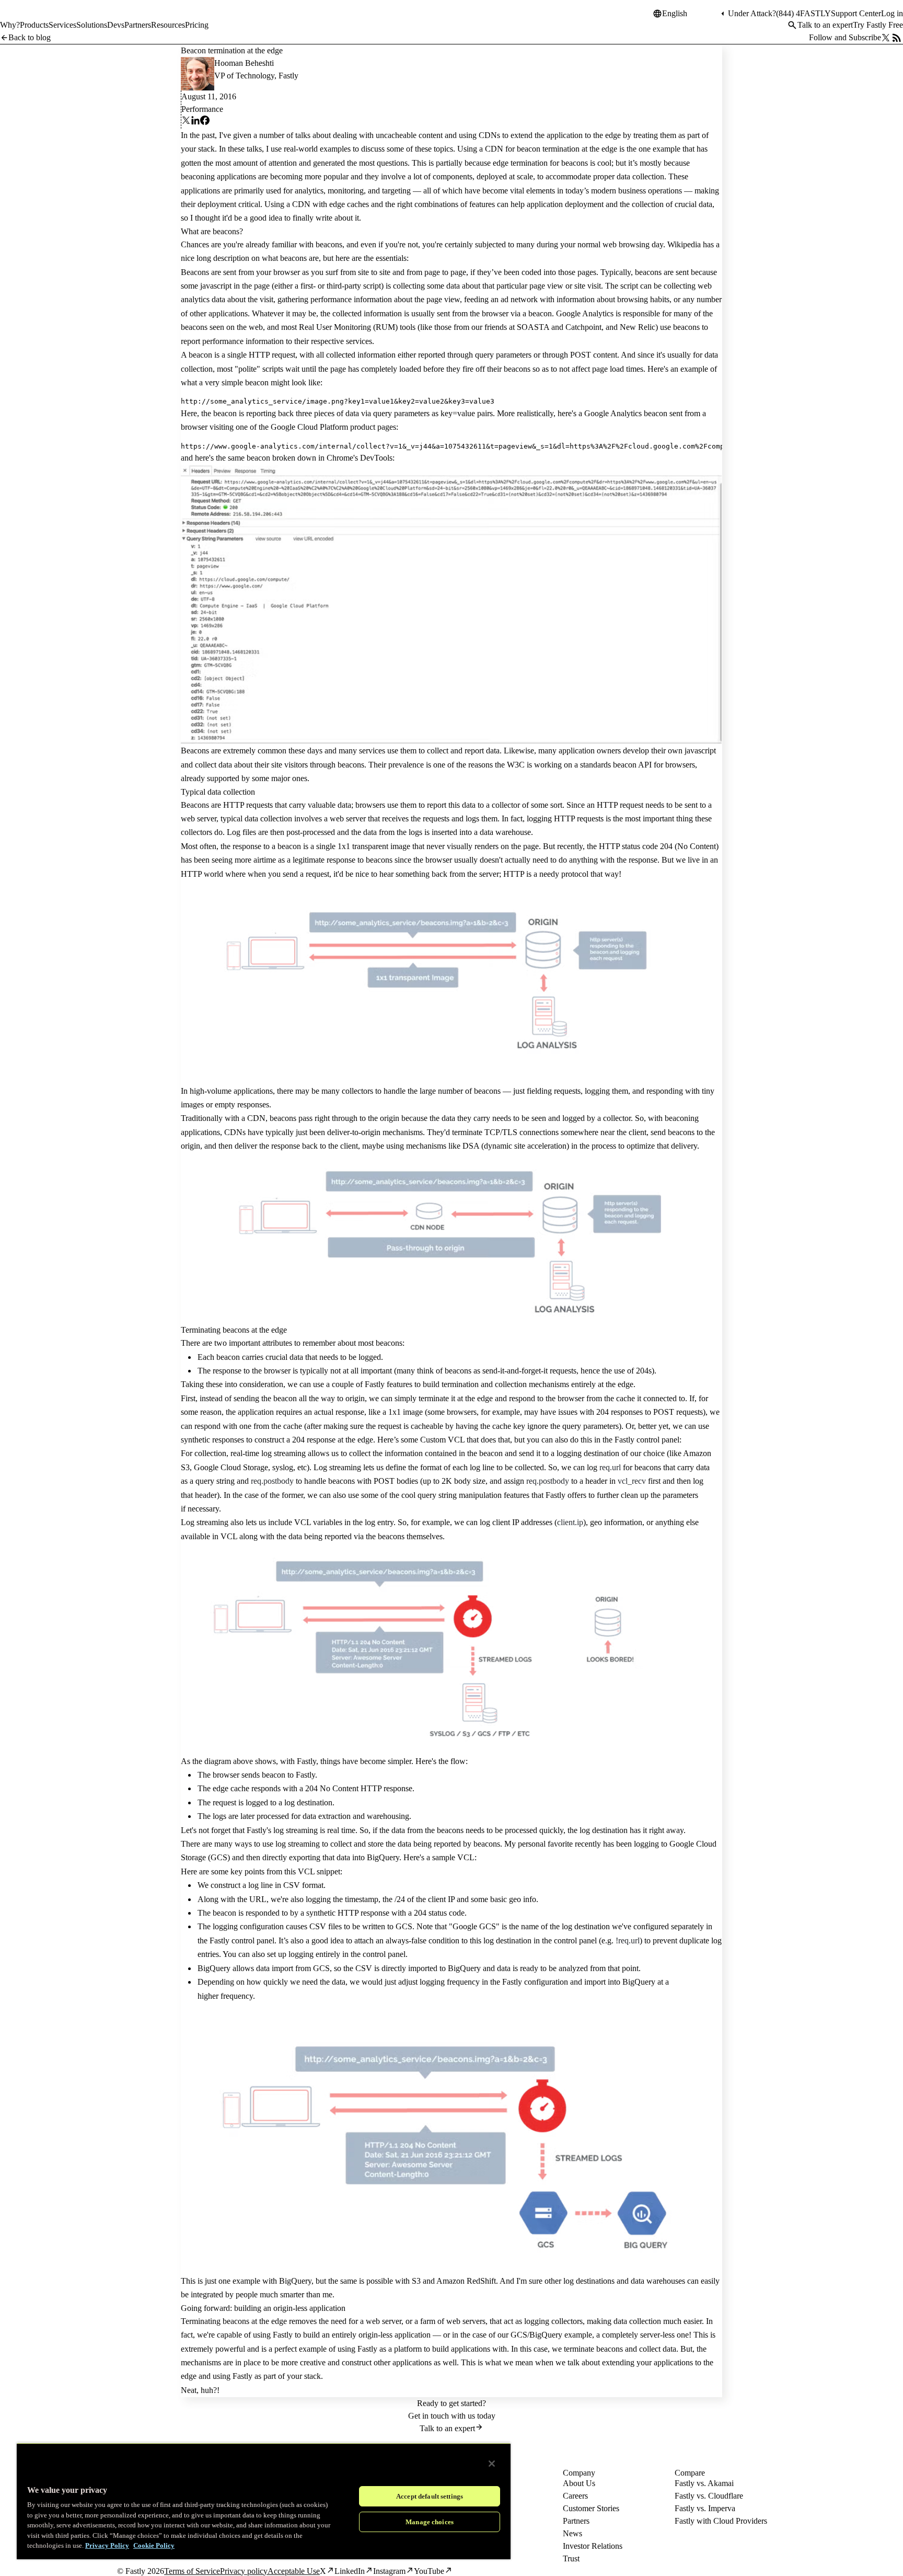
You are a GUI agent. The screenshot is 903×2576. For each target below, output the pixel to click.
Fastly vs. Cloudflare (709, 2496)
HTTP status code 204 (636, 846)
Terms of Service (192, 2571)
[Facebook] (205, 122)
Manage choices (430, 2522)
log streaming (283, 1453)
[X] (186, 122)
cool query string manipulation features (465, 1495)
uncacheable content (409, 135)
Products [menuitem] (34, 25)
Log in (892, 13)
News (572, 2533)
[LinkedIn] (195, 122)
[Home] (27, 18)
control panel (384, 1954)
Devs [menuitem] (116, 25)
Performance (202, 109)
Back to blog (30, 37)
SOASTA (533, 327)
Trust (571, 2558)
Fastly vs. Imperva (705, 2508)
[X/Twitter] (886, 38)
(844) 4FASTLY (803, 13)
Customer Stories (591, 2508)
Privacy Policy (107, 2545)
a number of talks (282, 135)
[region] (264, 2501)
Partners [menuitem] (138, 25)
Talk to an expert (825, 25)
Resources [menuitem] (168, 25)
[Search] (792, 25)
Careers (575, 2496)
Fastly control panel (242, 1940)
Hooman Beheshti (244, 63)
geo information (616, 1522)
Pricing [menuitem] (197, 25)
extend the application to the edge (566, 135)
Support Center (856, 13)
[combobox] (690, 14)
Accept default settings (430, 2496)
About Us (579, 2483)
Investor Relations (593, 2546)
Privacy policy (244, 2571)
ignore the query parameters (573, 1426)
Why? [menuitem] (10, 25)
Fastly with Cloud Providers (721, 2521)
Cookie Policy (154, 2545)
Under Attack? (752, 13)
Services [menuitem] (62, 25)
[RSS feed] (897, 38)
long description (223, 258)
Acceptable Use (294, 2571)
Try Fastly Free (878, 25)
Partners (576, 2521)
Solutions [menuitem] (92, 25)
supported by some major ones (257, 778)
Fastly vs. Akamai (704, 2483)
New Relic (638, 327)
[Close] (492, 2464)
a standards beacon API (613, 765)
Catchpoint (583, 327)
